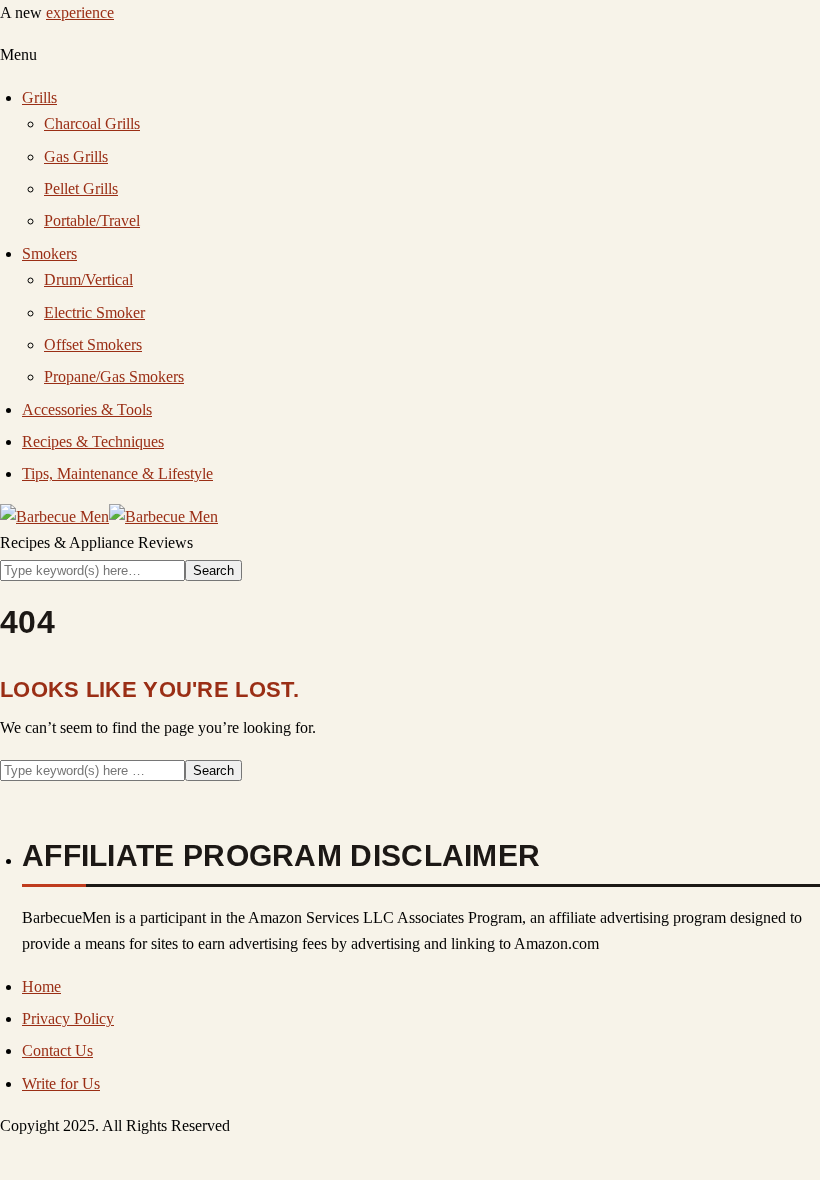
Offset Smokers (93, 344)
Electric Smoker (94, 312)
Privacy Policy (68, 1018)
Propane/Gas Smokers (114, 376)
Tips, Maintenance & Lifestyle (117, 473)
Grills (39, 97)
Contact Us (57, 1050)
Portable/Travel (92, 220)
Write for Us (61, 1083)
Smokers (49, 253)
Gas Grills (76, 156)
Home (41, 986)
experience (80, 12)
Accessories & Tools (87, 409)
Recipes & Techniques (93, 441)
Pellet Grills (81, 188)
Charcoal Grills (92, 123)
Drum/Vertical (88, 279)
